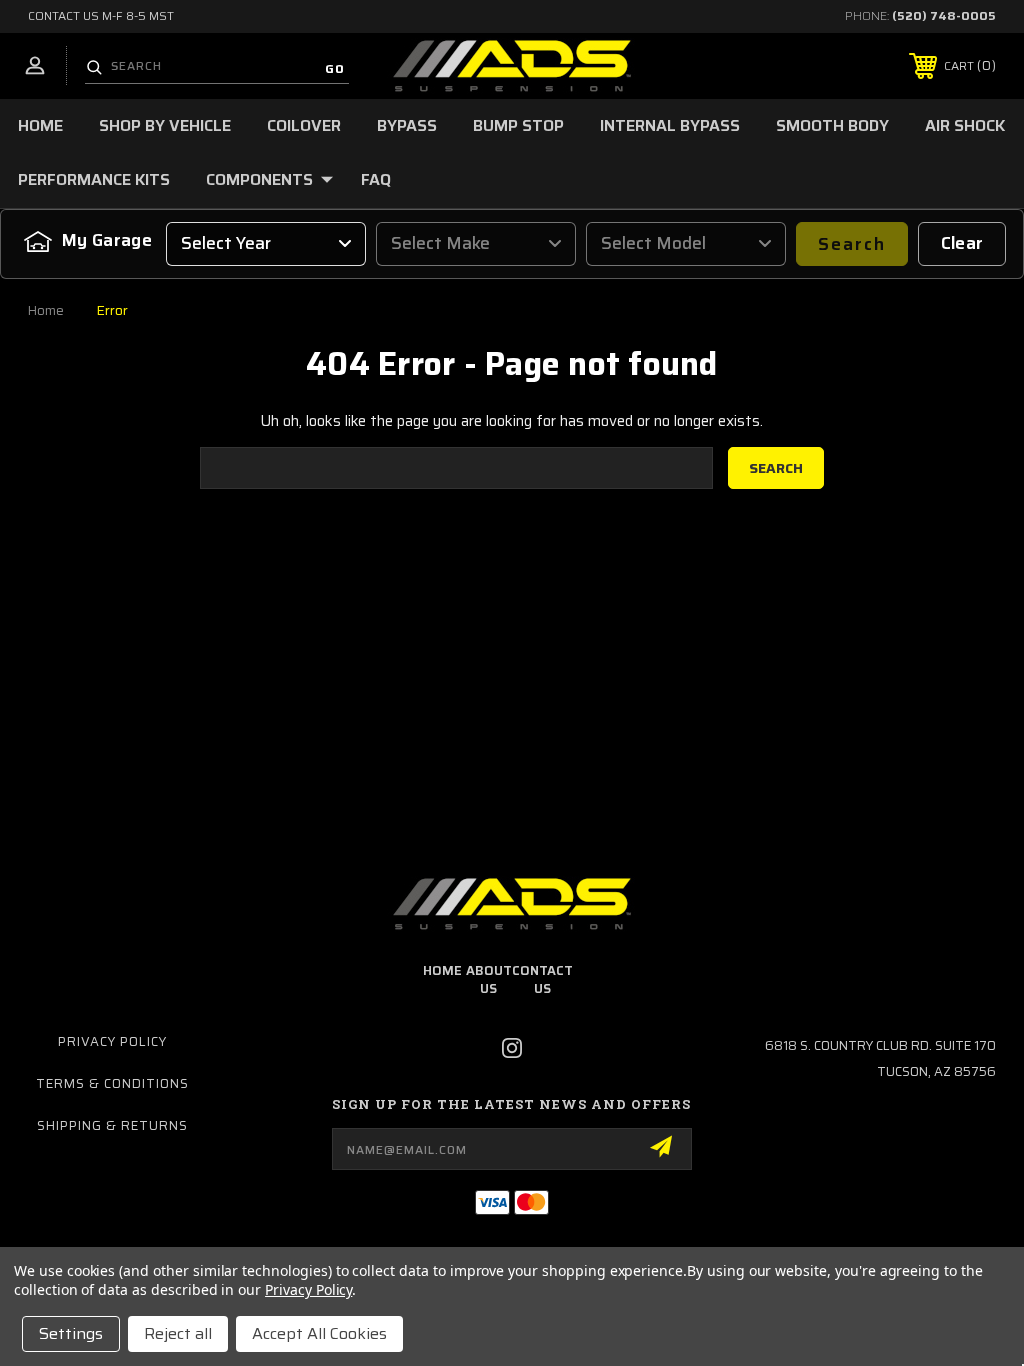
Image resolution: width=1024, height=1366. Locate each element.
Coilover (304, 125)
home (442, 970)
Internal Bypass (670, 125)
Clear (962, 243)
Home (40, 125)
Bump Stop (518, 125)
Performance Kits (94, 179)
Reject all (178, 1333)
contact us (542, 979)
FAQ (376, 179)
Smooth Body (832, 125)
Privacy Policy (112, 1041)
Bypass (407, 125)
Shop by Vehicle (165, 125)
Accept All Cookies (319, 1333)
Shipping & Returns (112, 1125)
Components (259, 179)
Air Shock (965, 125)
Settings (71, 1333)
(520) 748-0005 (944, 15)
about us (489, 979)
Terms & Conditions (112, 1083)
